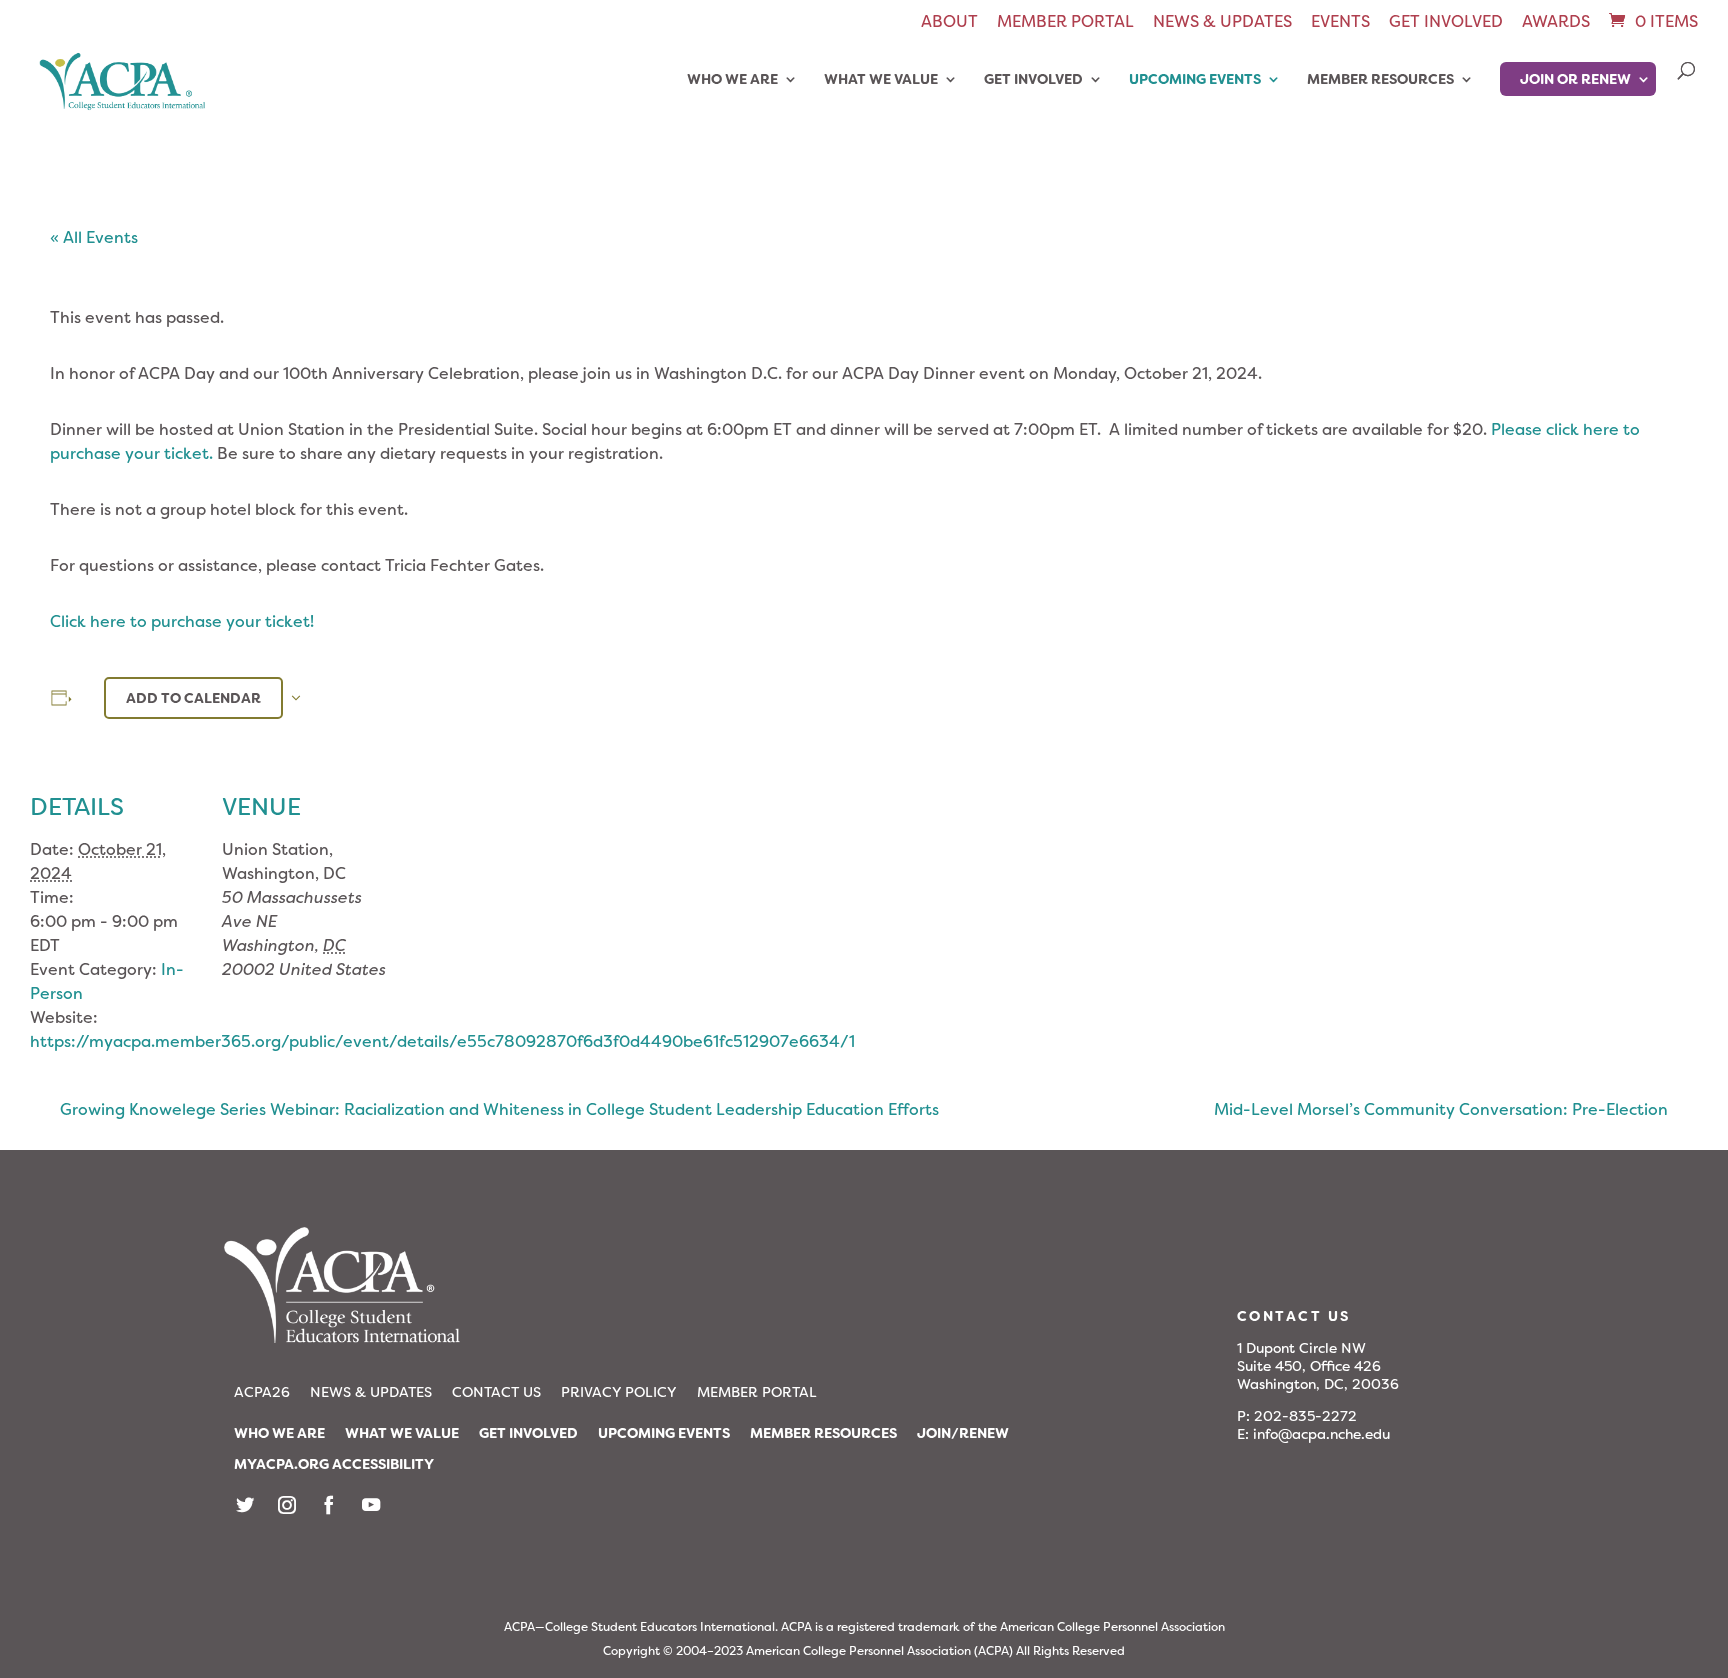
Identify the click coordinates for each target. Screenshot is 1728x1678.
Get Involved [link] (1446, 23)
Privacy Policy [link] (619, 1392)
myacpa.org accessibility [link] (334, 1464)
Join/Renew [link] (963, 1433)
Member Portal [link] (1065, 23)
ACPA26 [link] (262, 1392)
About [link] (949, 23)
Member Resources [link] (1380, 80)
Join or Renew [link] (1575, 79)
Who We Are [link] (732, 80)
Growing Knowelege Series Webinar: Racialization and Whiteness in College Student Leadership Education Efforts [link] (499, 1109)
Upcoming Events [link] (1195, 80)
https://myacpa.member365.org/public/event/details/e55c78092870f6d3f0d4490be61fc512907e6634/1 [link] (442, 1041)
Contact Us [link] (496, 1392)
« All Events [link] (94, 237)
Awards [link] (1556, 23)
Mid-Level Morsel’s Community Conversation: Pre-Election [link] (1441, 1109)
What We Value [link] (881, 80)
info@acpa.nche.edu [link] (1321, 1434)
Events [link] (1340, 23)
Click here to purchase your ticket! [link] (182, 621)
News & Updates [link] (1222, 23)
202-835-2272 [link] (1305, 1416)
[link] (1651, 21)
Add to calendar (193, 698)
